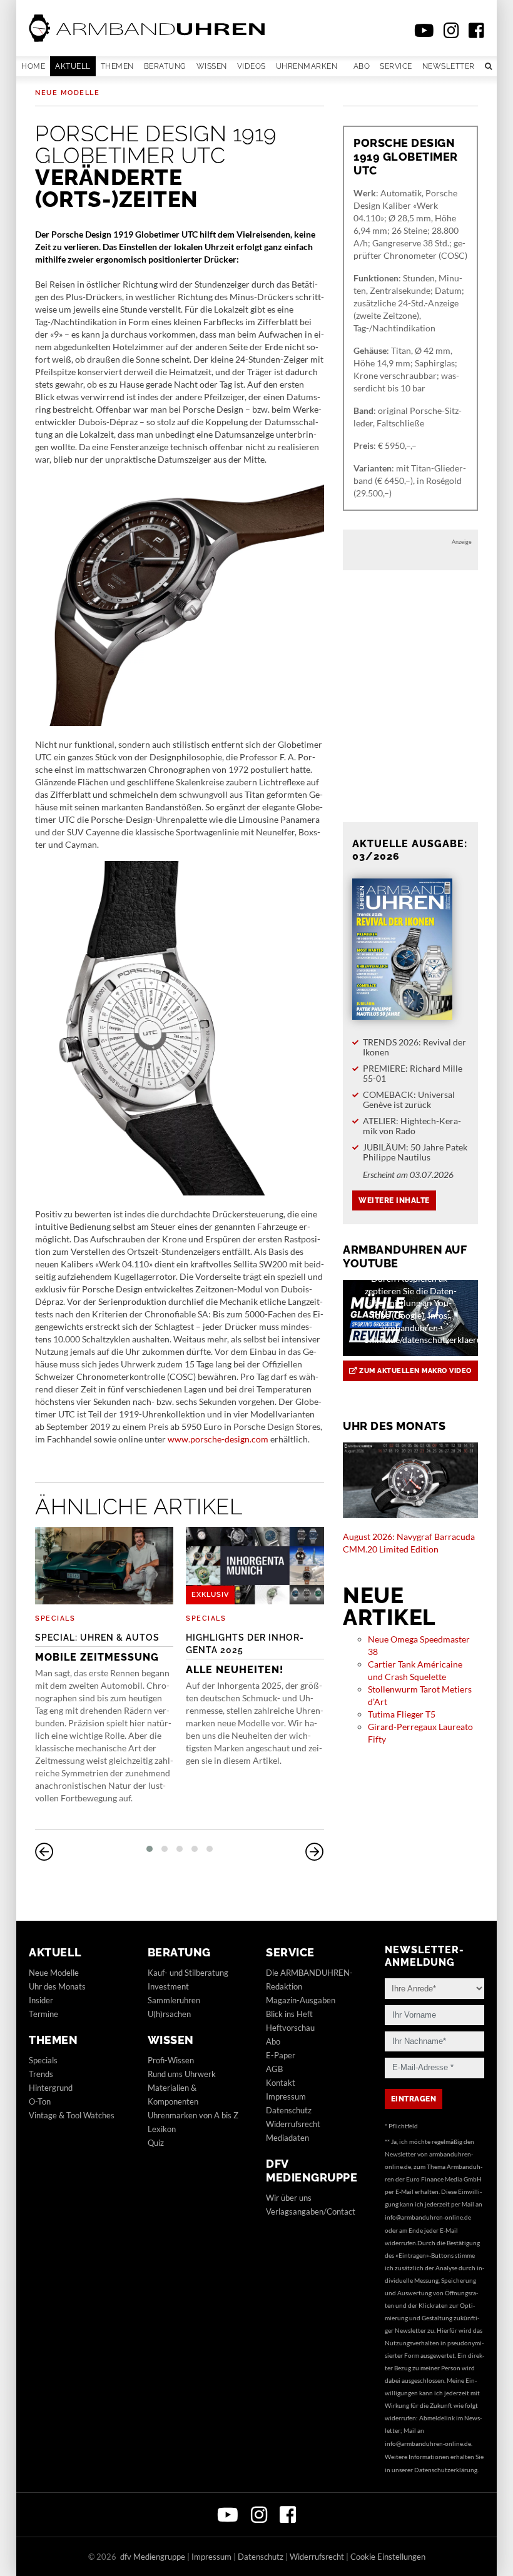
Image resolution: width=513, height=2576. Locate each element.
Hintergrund (51, 2088)
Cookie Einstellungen (388, 2557)
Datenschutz (289, 2110)
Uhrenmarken (307, 66)
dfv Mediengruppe (312, 2171)
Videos (251, 66)
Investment (168, 1986)
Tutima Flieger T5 (402, 1714)
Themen (117, 66)
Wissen (212, 66)
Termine (43, 2014)
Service (396, 66)
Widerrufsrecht (293, 2124)
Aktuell (73, 66)
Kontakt (281, 2083)
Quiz (156, 2143)
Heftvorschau (290, 2028)
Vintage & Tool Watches (72, 2115)
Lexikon (162, 2129)
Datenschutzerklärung (446, 2470)
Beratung (165, 66)
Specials (55, 1618)
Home (33, 66)
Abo (362, 66)
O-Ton (40, 2101)
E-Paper (281, 2055)
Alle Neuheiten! (245, 1654)
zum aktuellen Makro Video (414, 1371)
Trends (41, 2074)
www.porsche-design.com (218, 1439)
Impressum (286, 2096)
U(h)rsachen (169, 2014)
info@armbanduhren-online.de (428, 2217)
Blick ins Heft (289, 2014)
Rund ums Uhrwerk (182, 2074)
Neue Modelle (67, 93)
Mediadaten (287, 2138)
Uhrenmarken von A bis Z (193, 2115)
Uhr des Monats (57, 1986)
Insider (41, 2000)
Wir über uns (289, 2198)
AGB (274, 2069)
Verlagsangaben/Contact (311, 2211)
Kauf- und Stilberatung (188, 1973)
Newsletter (449, 66)
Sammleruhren (174, 2000)
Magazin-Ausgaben (301, 2000)
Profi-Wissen (171, 2060)
